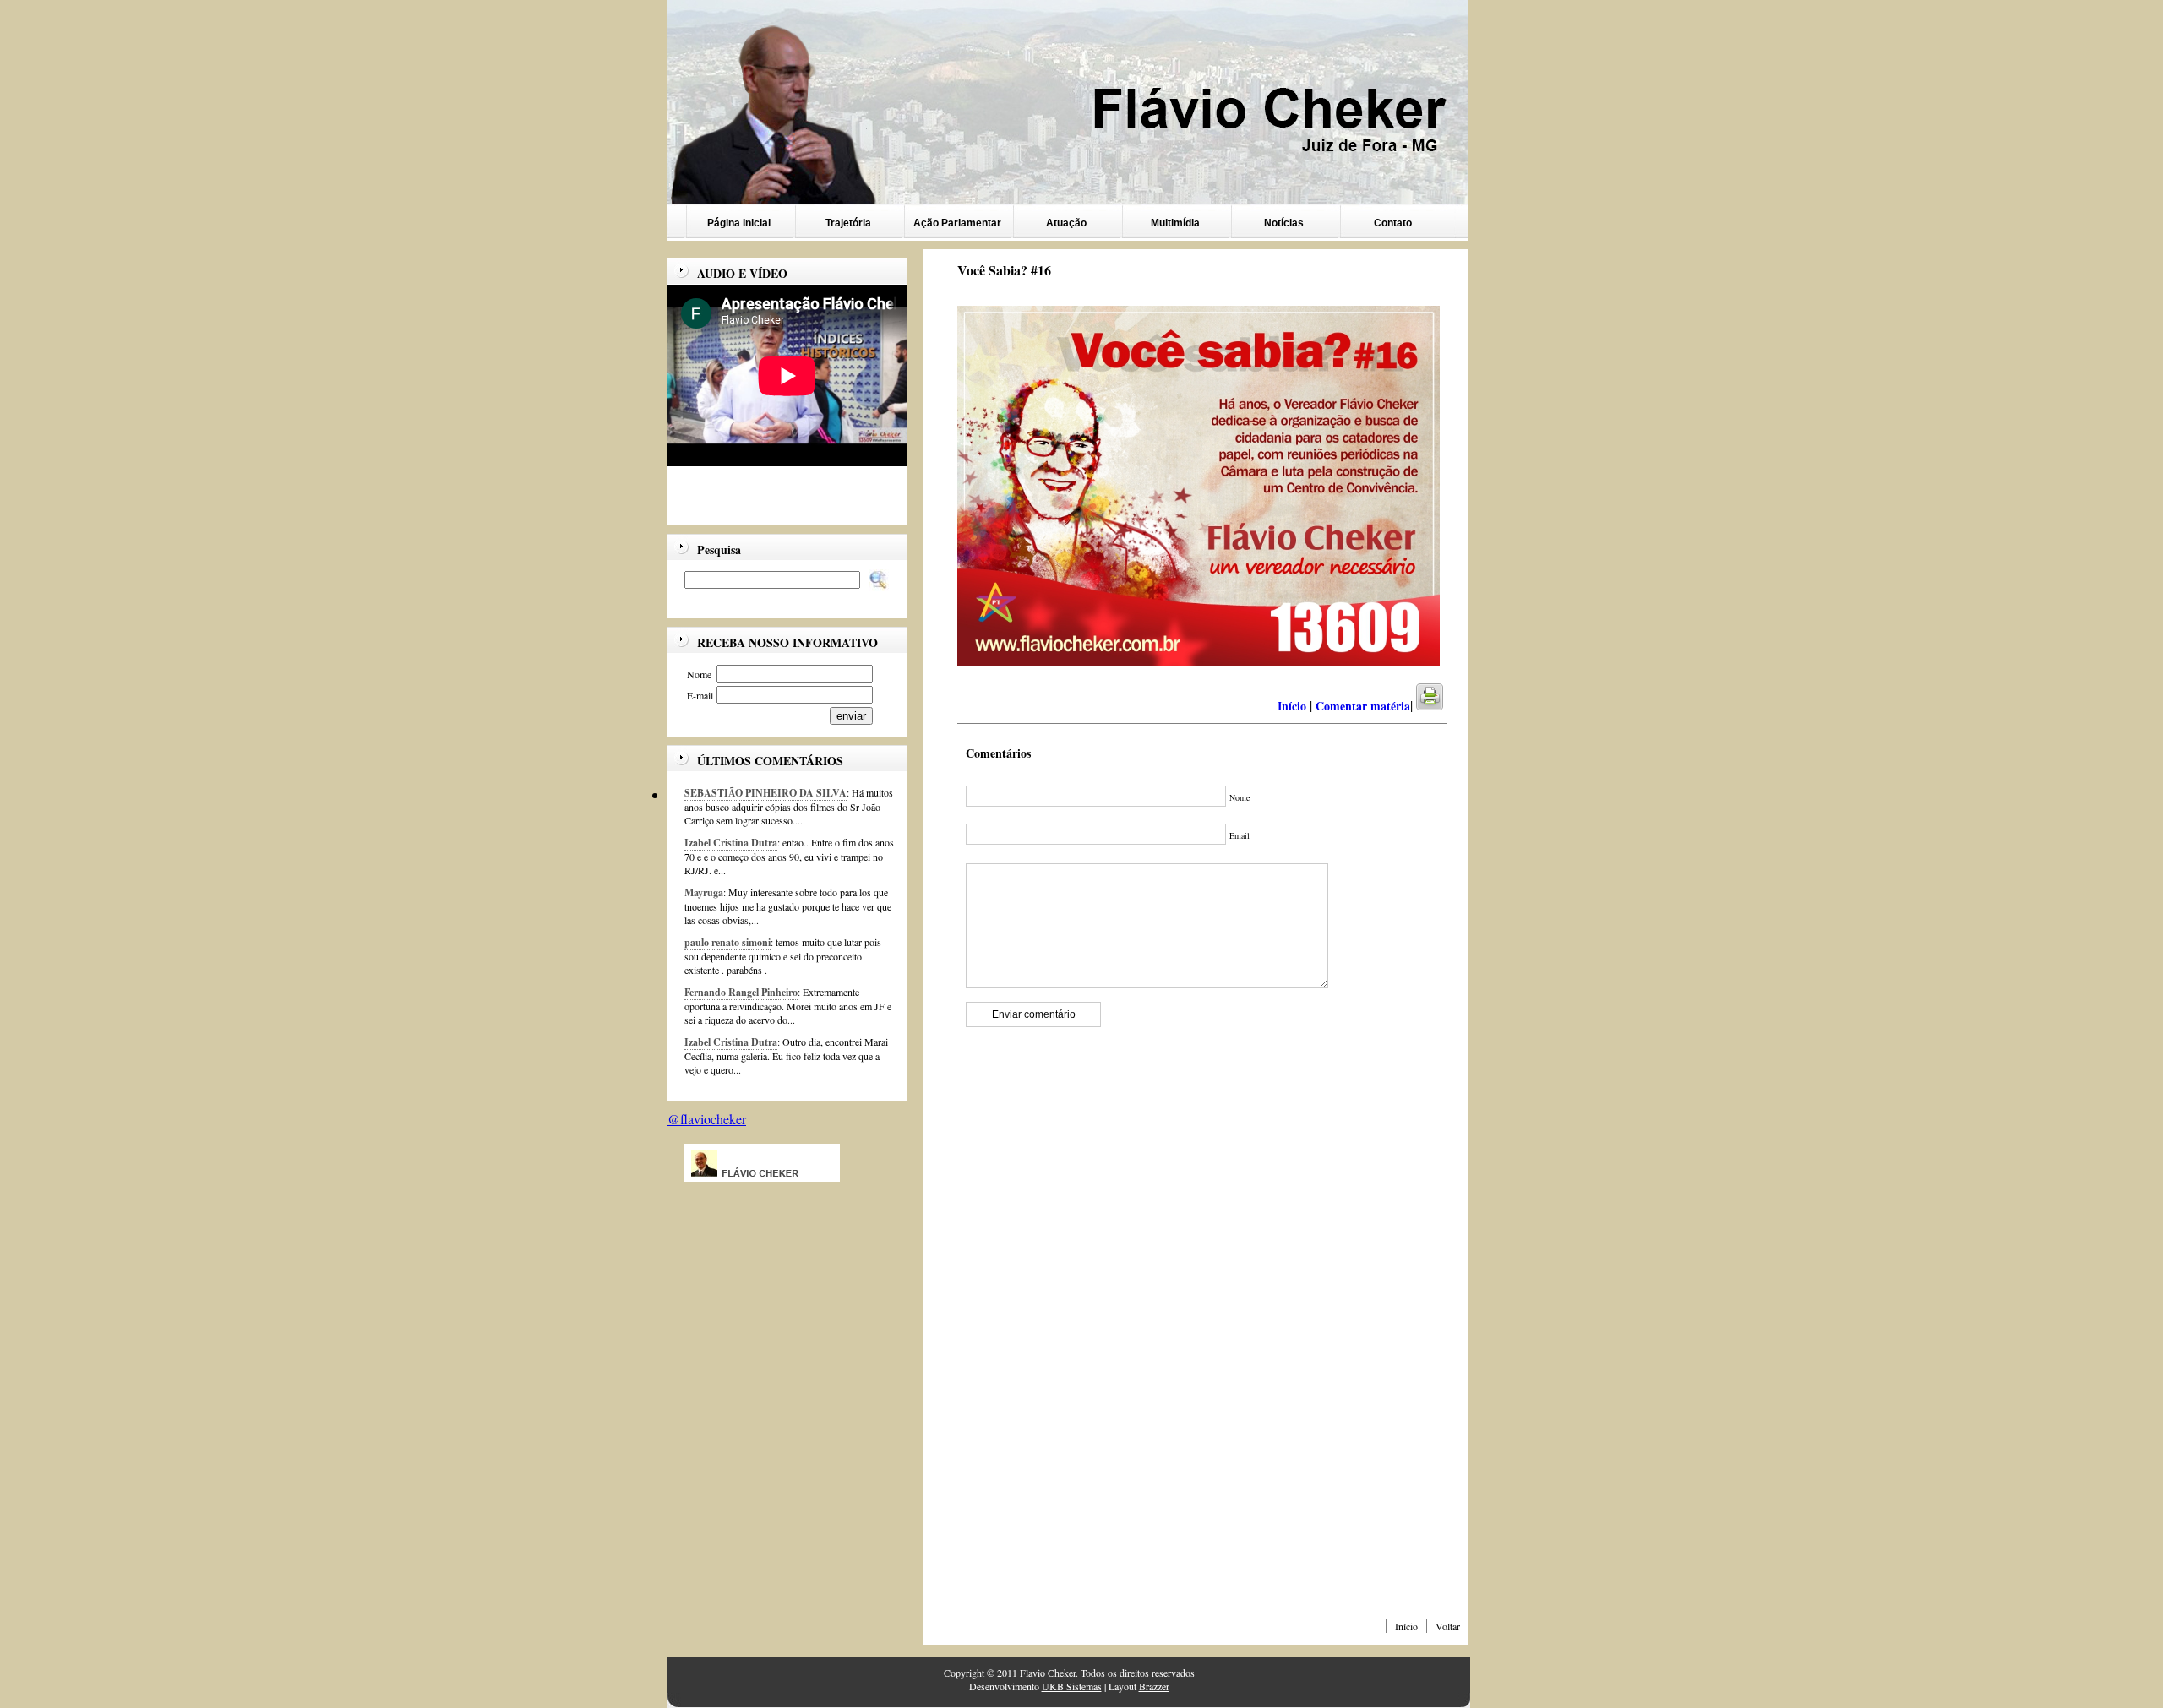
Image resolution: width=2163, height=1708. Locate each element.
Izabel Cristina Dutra (731, 843)
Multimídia (1175, 223)
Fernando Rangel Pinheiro (741, 992)
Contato (1393, 223)
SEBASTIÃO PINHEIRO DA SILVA (765, 793)
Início (1406, 1626)
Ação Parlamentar (957, 223)
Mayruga (704, 892)
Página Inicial (739, 223)
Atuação (1066, 223)
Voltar (1448, 1626)
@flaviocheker (707, 1119)
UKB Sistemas (1072, 1686)
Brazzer (1154, 1686)
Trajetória (848, 223)
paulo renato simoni (727, 942)
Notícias (1284, 223)
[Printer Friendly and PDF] (1440, 706)
